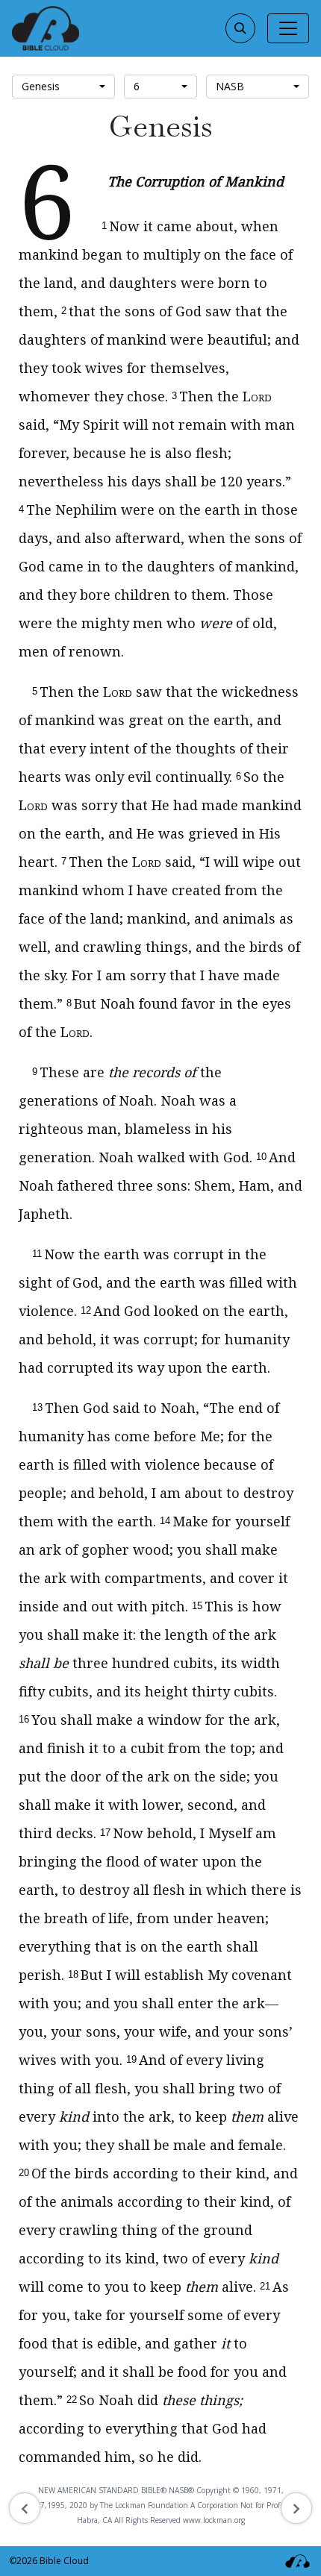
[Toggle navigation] (288, 28)
